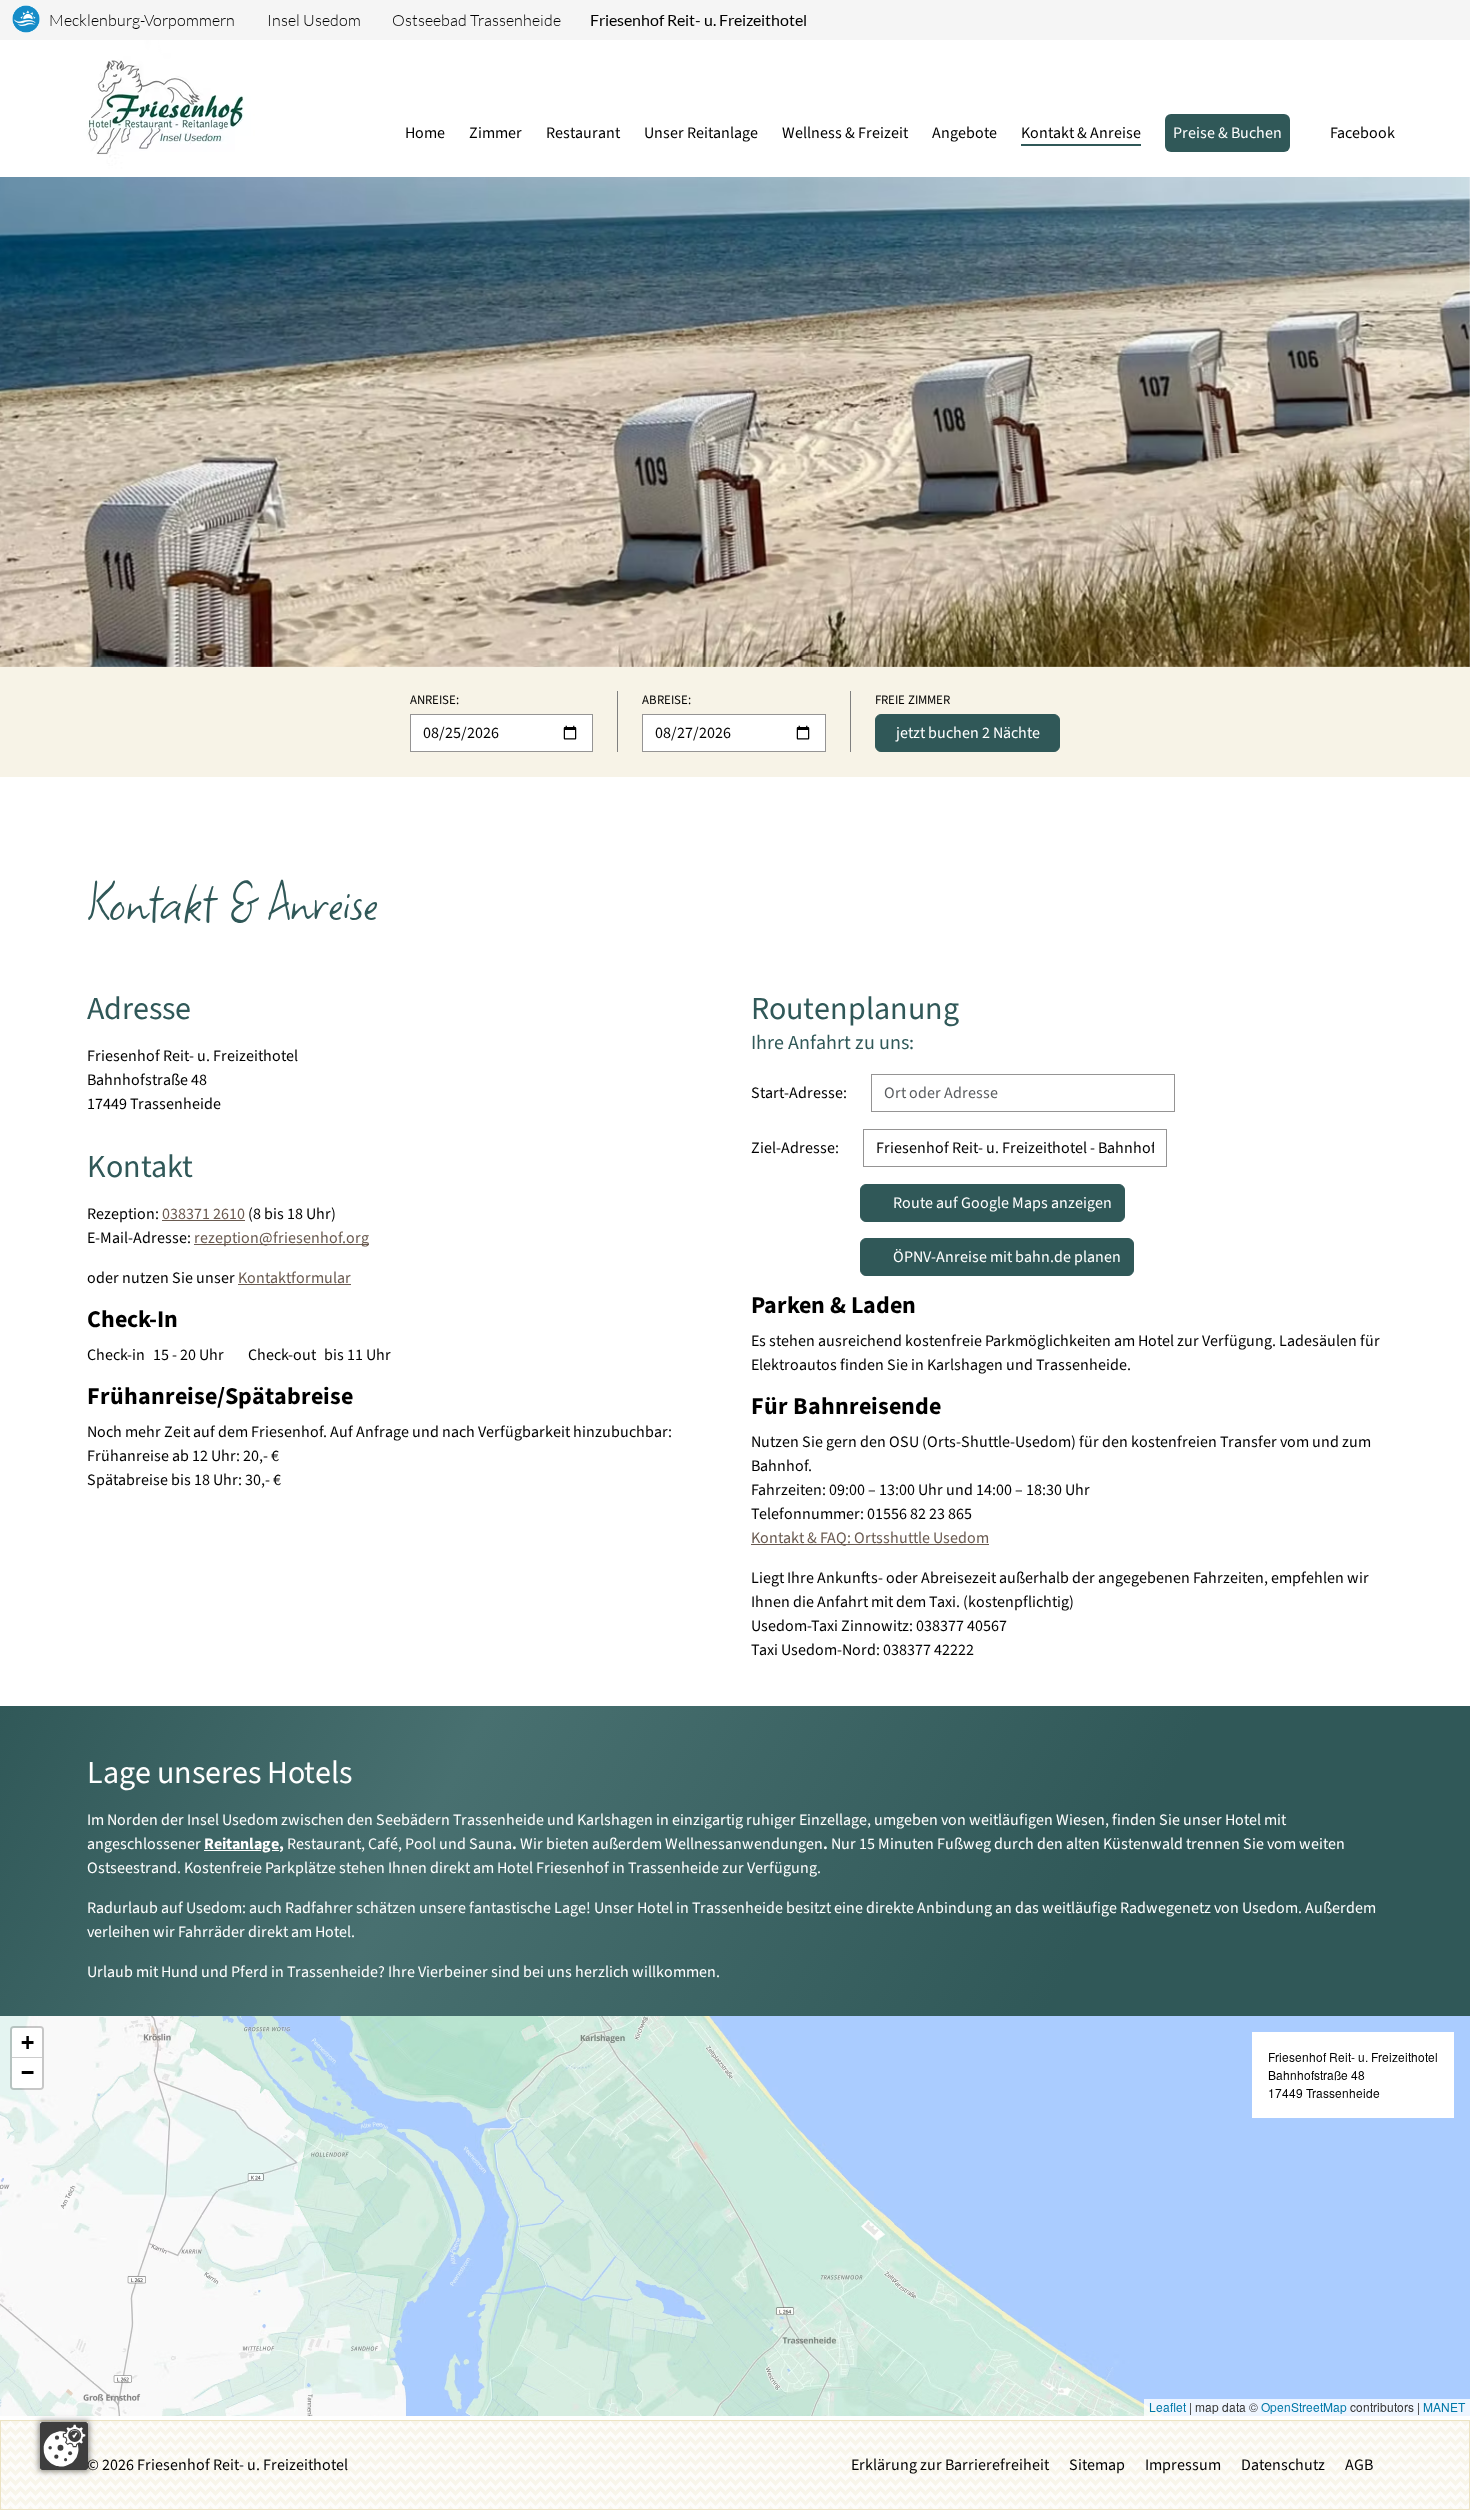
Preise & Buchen (1227, 133)
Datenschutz (1283, 2465)
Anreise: (434, 700)
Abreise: (666, 700)
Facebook (1362, 133)
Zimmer (495, 133)
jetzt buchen (968, 733)
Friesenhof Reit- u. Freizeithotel (698, 19)
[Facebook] (380, 2474)
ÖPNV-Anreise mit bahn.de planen (1013, 1256)
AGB (1359, 2465)
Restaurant (583, 133)
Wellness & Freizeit (845, 133)
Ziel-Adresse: (795, 1148)
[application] (735, 2216)
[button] (27, 2043)
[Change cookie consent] (64, 2446)
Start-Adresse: (799, 1093)
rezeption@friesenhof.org (281, 1238)
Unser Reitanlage (701, 133)
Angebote (964, 133)
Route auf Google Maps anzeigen (992, 1207)
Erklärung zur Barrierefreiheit (950, 2465)
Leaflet (1167, 2406)
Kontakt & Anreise (1081, 133)
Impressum (1183, 2465)
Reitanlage (241, 1844)
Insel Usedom (314, 20)
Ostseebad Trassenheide (476, 20)
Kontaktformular (294, 1278)
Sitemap (1097, 2465)
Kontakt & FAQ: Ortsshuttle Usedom (870, 1538)
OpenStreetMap (1304, 2406)
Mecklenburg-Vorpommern (142, 20)
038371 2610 (203, 1214)
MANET (1444, 2406)
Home (425, 133)
